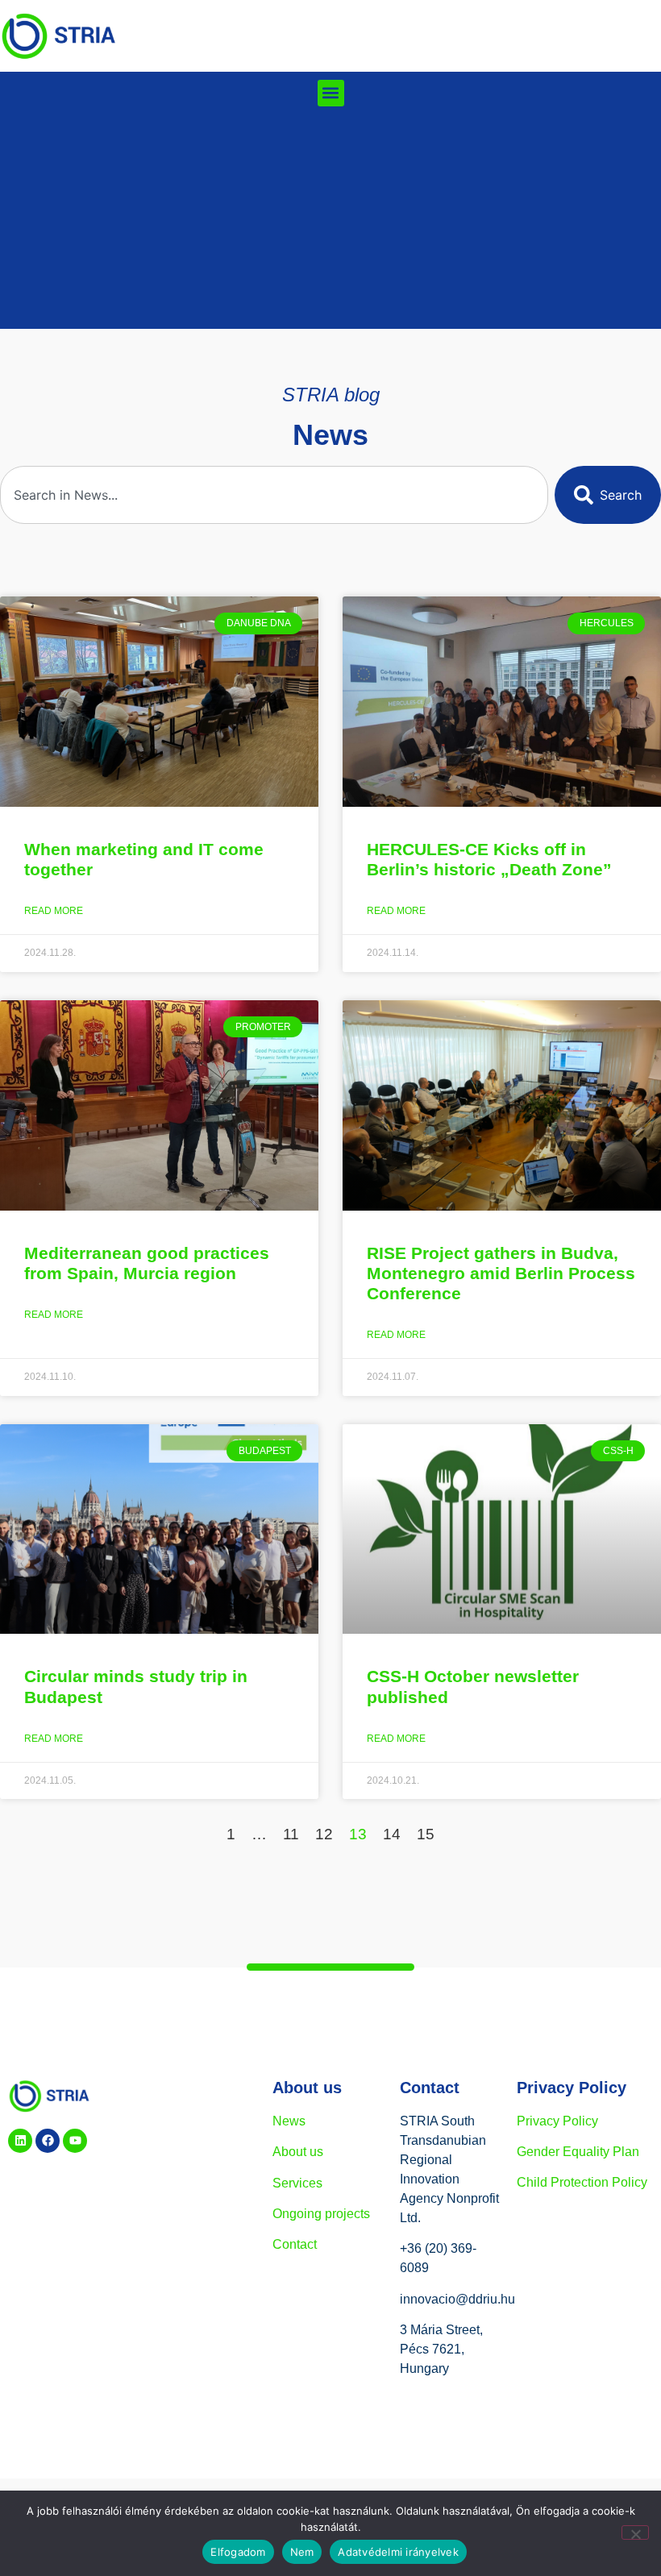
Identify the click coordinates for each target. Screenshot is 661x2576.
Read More (54, 911)
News (289, 2121)
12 (324, 1834)
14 (392, 1834)
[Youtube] (75, 2141)
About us (298, 2152)
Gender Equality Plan (578, 2152)
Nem (302, 2552)
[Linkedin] (20, 2141)
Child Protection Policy (582, 2182)
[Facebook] (48, 2141)
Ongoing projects (321, 2214)
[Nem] (635, 2532)
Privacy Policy (557, 2121)
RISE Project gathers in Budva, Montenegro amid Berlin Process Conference (501, 1273)
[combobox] (274, 495)
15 (426, 1834)
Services (297, 2183)
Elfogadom (238, 2552)
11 (291, 1834)
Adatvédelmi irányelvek (398, 2552)
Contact (295, 2244)
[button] (331, 93)
